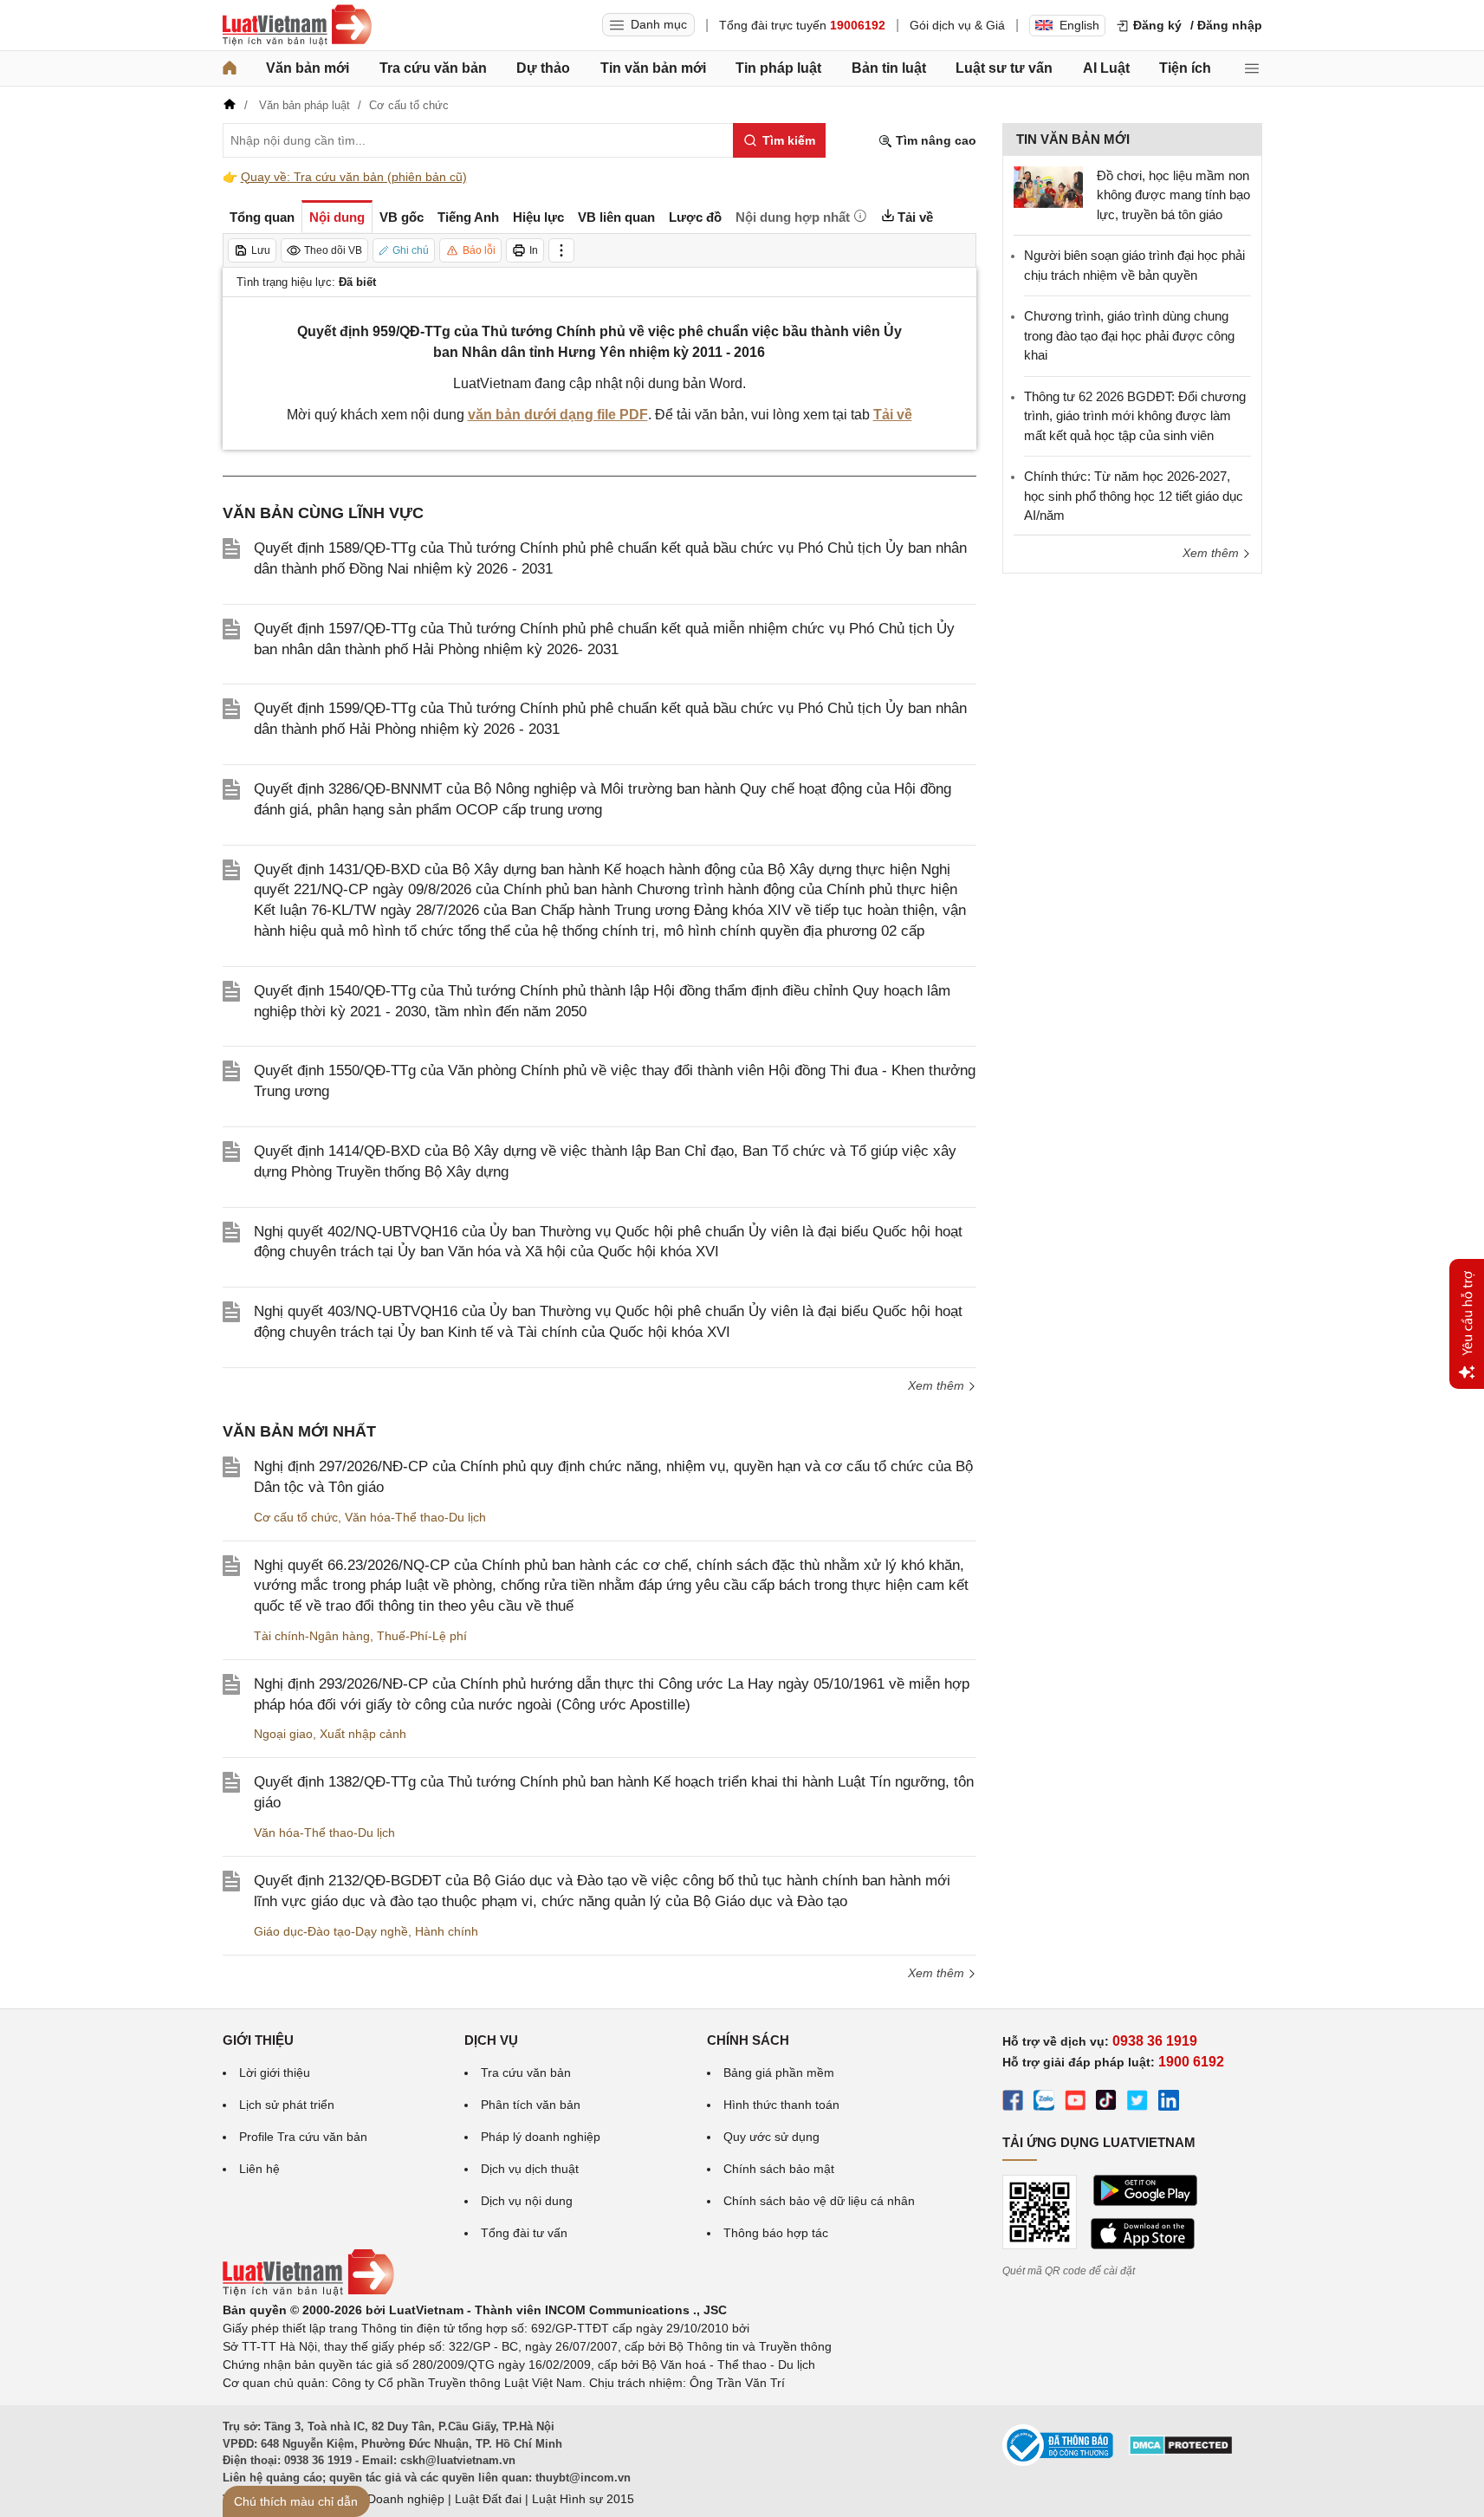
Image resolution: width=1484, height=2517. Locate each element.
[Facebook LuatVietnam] (1013, 2103)
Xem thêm (938, 1385)
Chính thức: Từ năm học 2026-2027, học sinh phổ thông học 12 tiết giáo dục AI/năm (1134, 496)
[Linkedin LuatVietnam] (1169, 2103)
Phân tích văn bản (531, 2105)
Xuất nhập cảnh (363, 1734)
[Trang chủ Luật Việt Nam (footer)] (308, 2292)
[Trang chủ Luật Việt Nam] (297, 25)
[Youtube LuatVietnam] (1075, 2103)
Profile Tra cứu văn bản (303, 2137)
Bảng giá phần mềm (779, 2073)
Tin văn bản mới (653, 68)
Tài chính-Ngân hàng (312, 1636)
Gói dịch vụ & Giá (957, 25)
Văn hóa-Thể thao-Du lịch (415, 1517)
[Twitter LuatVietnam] (1137, 2103)
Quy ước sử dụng (771, 2137)
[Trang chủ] (230, 68)
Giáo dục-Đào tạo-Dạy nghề (331, 1931)
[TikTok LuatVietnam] (1106, 2103)
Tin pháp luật (778, 68)
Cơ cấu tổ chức (296, 1517)
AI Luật (1106, 68)
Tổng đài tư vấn (524, 2233)
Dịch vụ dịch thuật (530, 2169)
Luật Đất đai (488, 2499)
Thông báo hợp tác (776, 2233)
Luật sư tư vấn (1004, 68)
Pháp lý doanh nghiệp (541, 2137)
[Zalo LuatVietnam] (1044, 2103)
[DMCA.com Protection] (1181, 2451)
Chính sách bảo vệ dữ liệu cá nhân (819, 2201)
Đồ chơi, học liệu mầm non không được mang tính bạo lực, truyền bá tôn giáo (1173, 195)
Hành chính (447, 1931)
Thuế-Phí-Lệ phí (422, 1636)
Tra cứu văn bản (433, 68)
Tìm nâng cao (934, 140)
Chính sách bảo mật (779, 2169)
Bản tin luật (889, 68)
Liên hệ (259, 2169)
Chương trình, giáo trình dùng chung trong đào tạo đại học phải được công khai (1129, 335)
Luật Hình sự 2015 (583, 2499)
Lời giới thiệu (275, 2073)
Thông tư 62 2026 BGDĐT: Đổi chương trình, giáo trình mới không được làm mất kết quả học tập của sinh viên (1135, 416)
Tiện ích (1185, 68)
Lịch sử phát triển (287, 2105)
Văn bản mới (308, 68)
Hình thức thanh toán (781, 2105)
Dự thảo (543, 68)
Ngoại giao (283, 1734)
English (1079, 25)
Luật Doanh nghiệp (392, 2499)
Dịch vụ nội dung (527, 2201)
